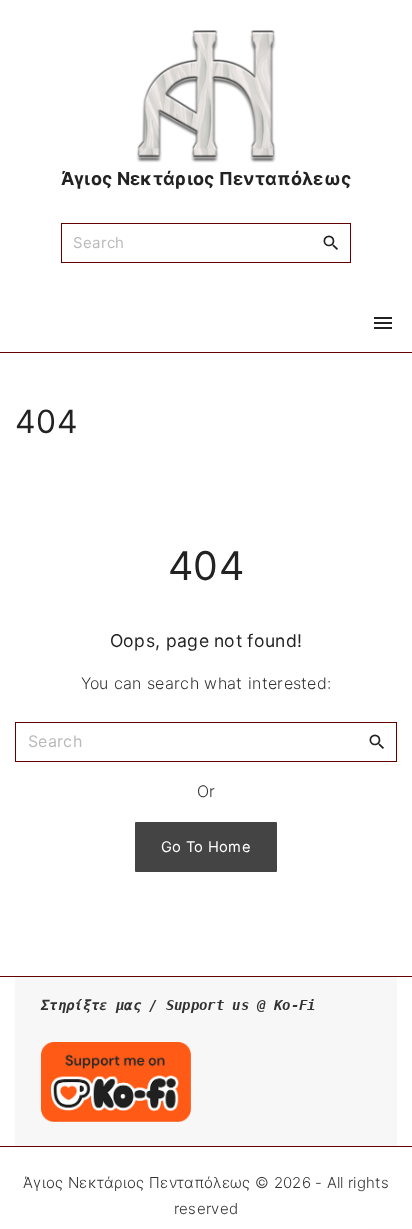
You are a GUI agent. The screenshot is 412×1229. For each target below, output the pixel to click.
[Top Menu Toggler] (383, 323)
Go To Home (206, 847)
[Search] (331, 242)
